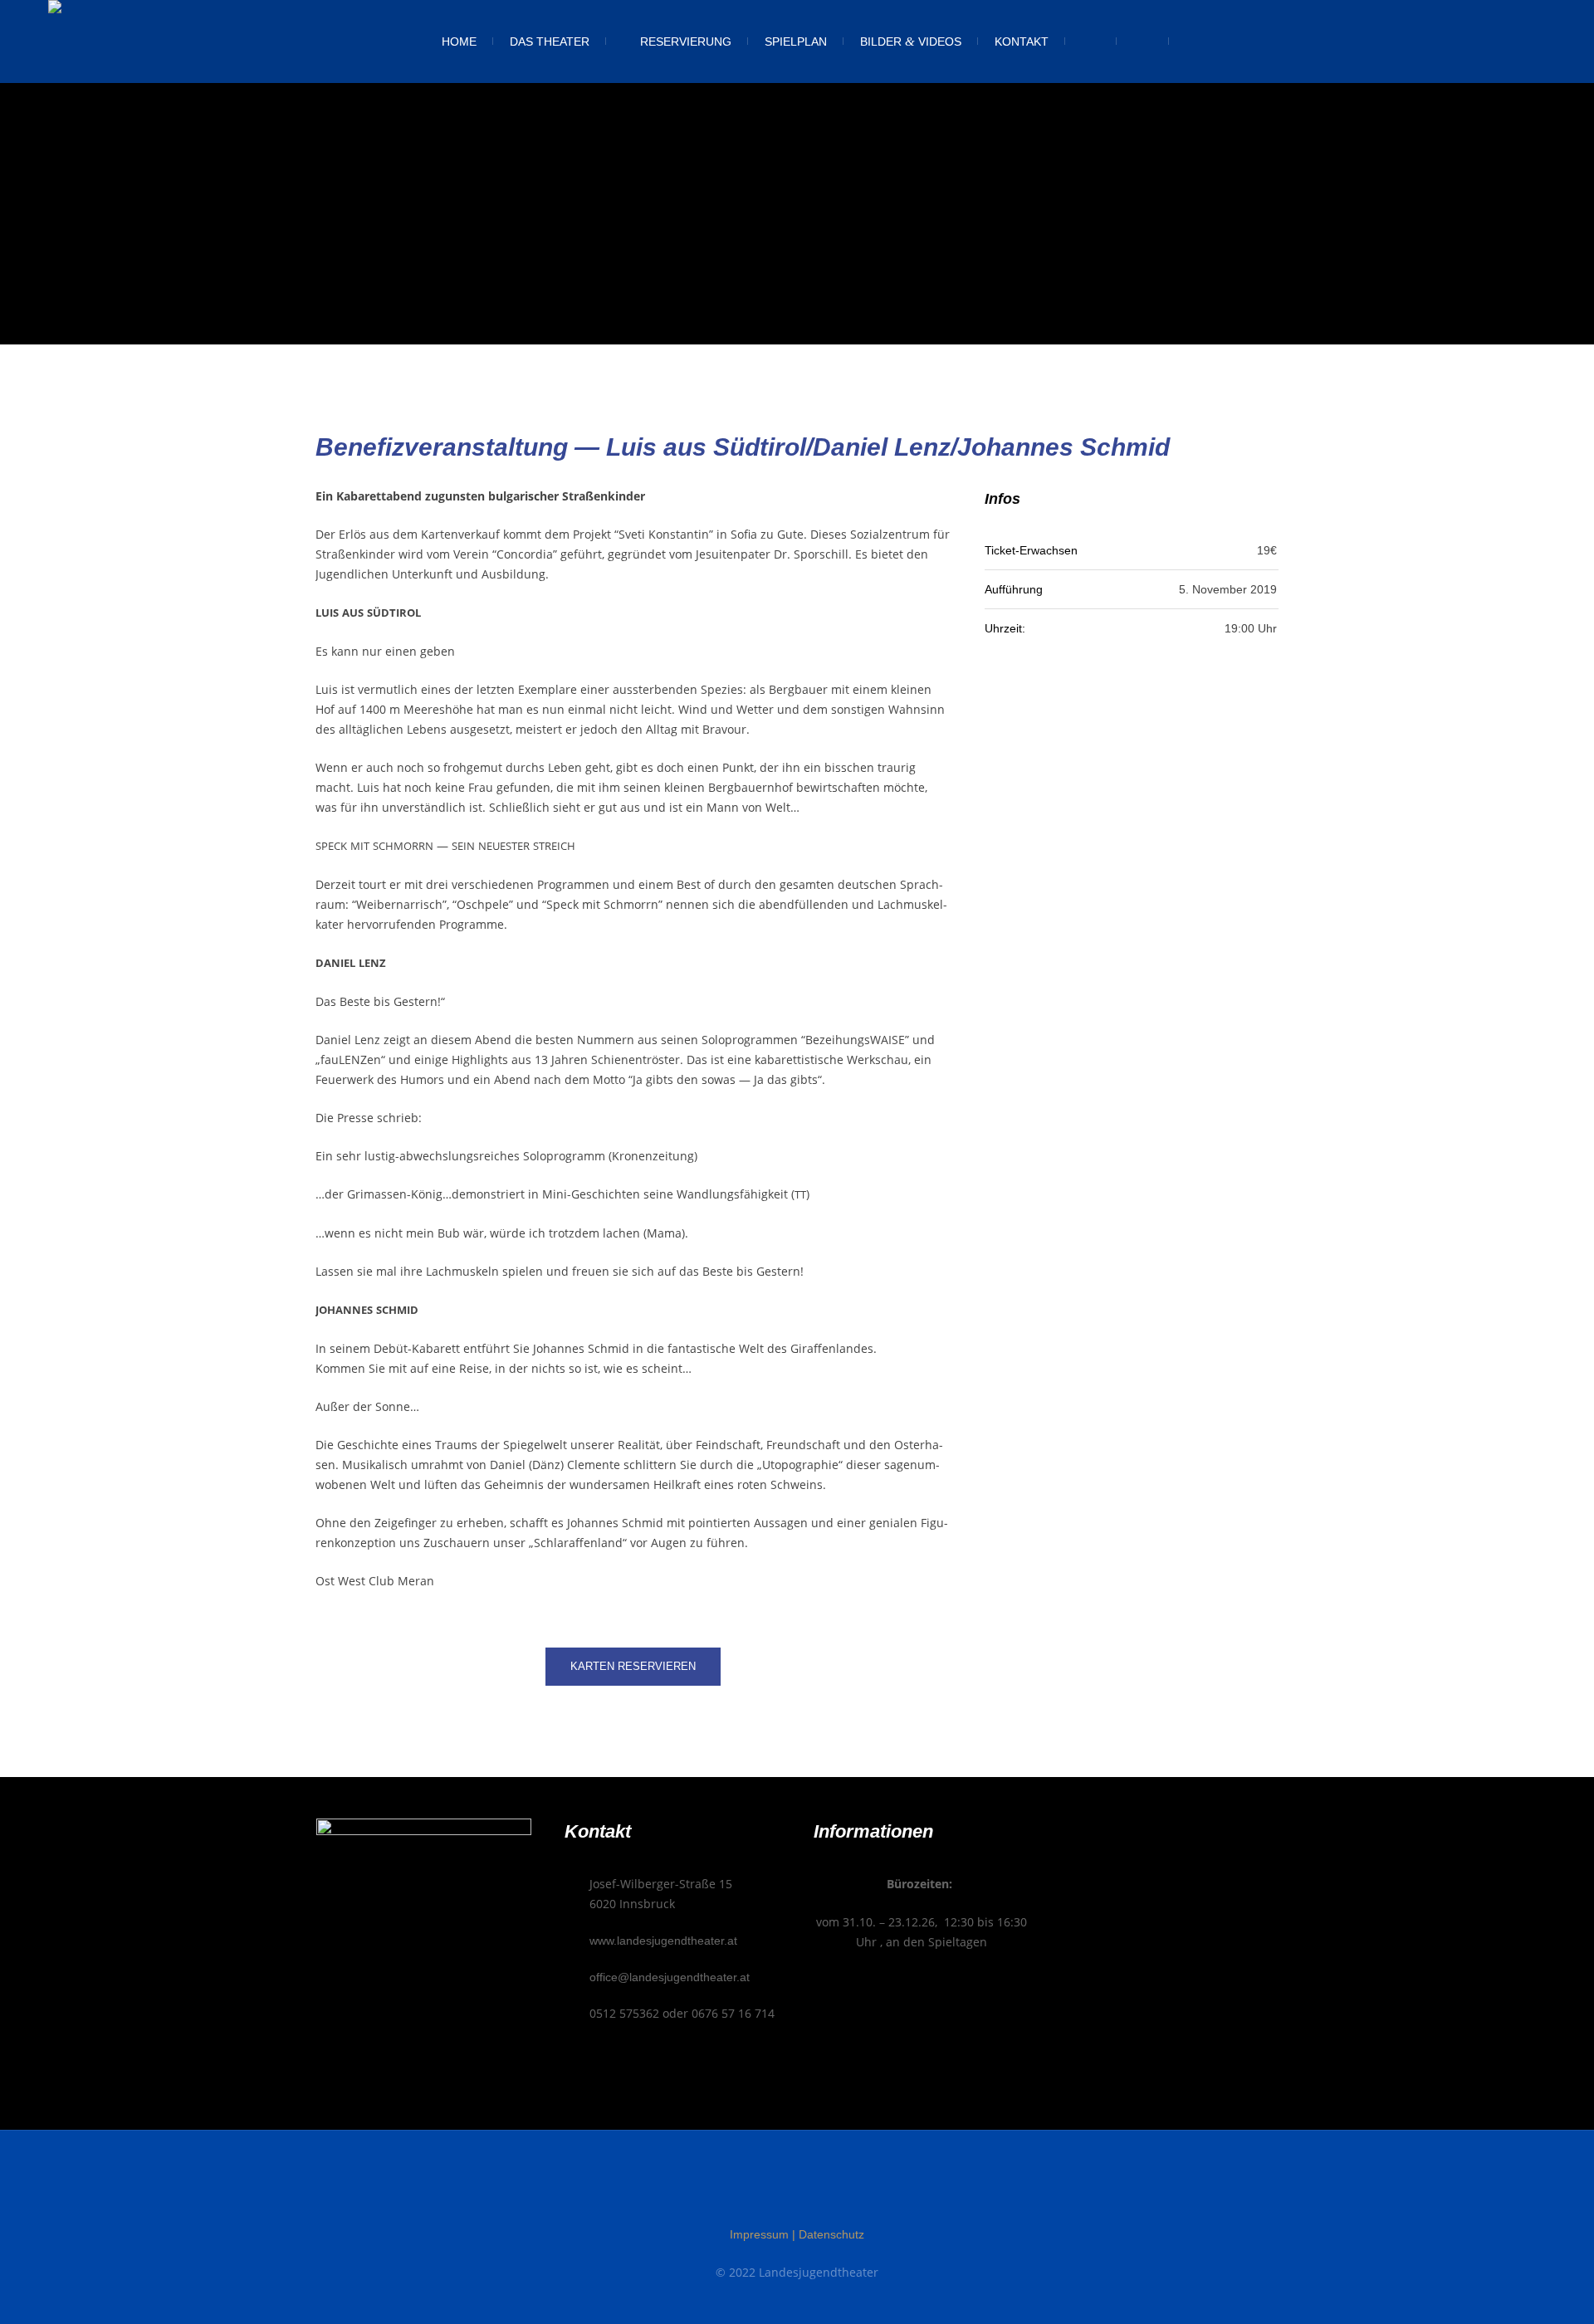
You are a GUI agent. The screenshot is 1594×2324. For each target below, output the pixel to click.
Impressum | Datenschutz (797, 2234)
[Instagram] (797, 2190)
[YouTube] (829, 2190)
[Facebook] (765, 2190)
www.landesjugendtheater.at (663, 1941)
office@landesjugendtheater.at (670, 1977)
